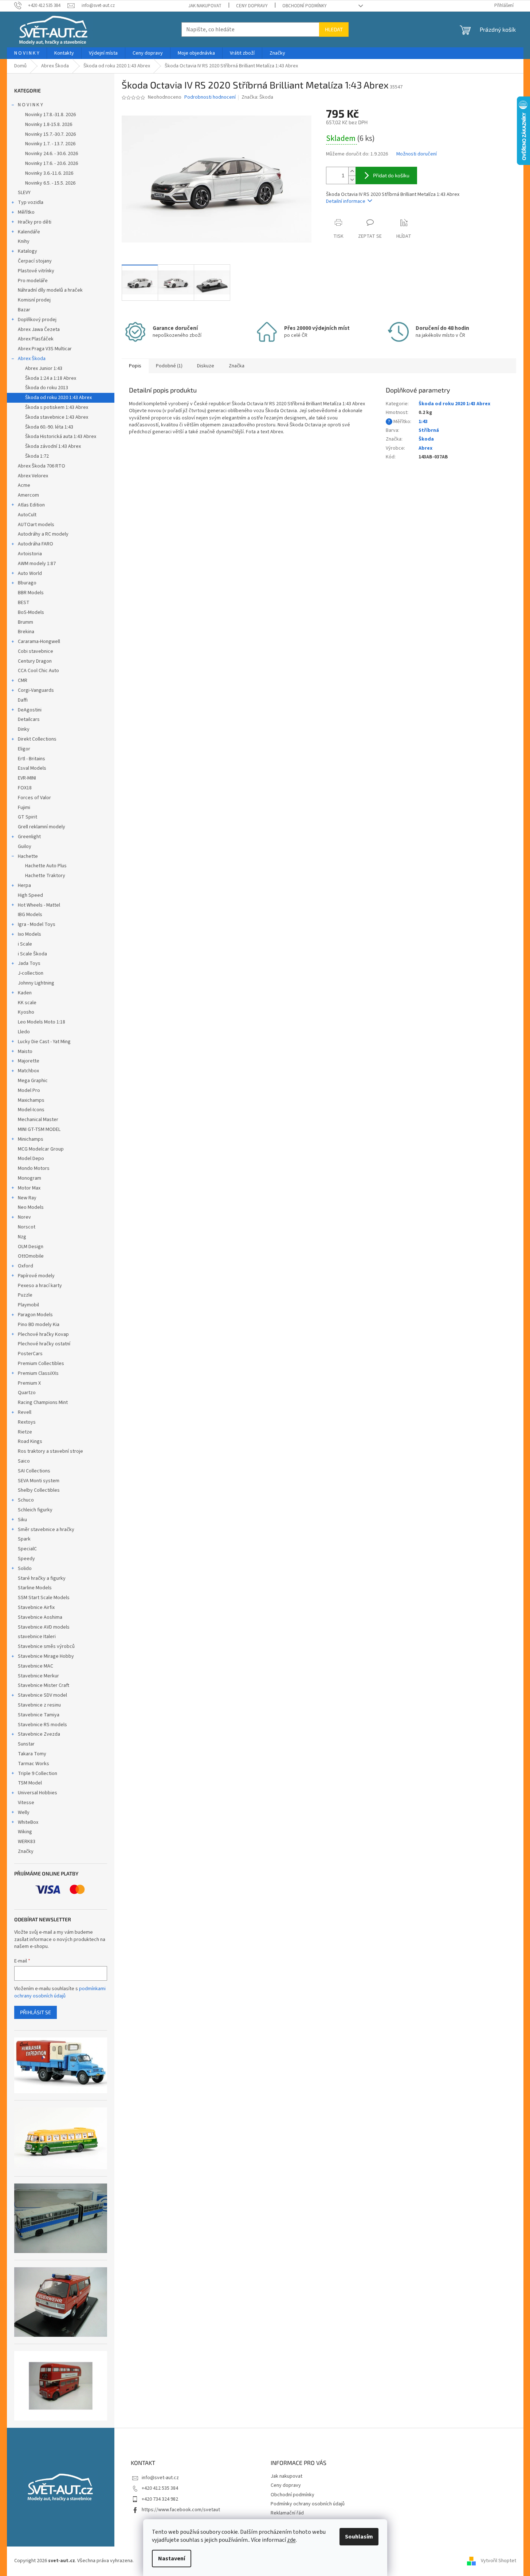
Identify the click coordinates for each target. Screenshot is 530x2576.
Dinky (24, 729)
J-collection (31, 973)
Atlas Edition (31, 505)
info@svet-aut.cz (160, 2478)
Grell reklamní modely (42, 827)
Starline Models (35, 1588)
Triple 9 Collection (38, 1774)
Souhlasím (359, 2537)
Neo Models (31, 1207)
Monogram (30, 1178)
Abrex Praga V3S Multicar (45, 349)
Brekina (26, 632)
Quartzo (27, 1393)
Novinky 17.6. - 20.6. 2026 (52, 163)
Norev (24, 1217)
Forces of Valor (34, 798)
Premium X (29, 1383)
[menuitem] (27, 53)
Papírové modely (36, 1276)
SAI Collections (34, 1471)
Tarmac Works (34, 1764)
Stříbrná (429, 430)
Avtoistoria (30, 554)
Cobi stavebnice (36, 651)
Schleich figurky (35, 1510)
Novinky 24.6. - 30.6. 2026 (52, 154)
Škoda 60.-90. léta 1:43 (49, 427)
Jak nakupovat (205, 6)
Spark (24, 1539)
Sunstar (26, 1744)
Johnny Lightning (36, 983)
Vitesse (26, 1803)
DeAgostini (30, 710)
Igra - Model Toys (37, 924)
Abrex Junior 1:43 (44, 368)
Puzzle (25, 1295)
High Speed (30, 895)
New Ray (27, 1198)
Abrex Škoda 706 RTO (42, 466)
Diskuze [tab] (206, 366)
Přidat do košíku (391, 175)
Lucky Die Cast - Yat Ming (44, 1042)
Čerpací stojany (35, 261)
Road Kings (30, 1441)
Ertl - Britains (32, 759)
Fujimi (24, 808)
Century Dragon (35, 661)
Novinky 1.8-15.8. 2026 (49, 125)
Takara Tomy (32, 1754)
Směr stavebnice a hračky (46, 1530)
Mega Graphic (33, 1081)
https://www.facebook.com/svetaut (181, 2510)
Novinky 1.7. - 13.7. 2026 (50, 144)
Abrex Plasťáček (36, 339)
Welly (24, 1812)
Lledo (24, 1032)
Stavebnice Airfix (36, 1607)
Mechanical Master (38, 1120)
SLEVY (24, 193)
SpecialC (27, 1549)
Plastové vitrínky (36, 271)
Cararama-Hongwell (39, 642)
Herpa (24, 885)
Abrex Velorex (33, 476)
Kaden (25, 993)
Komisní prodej (34, 300)
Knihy (24, 241)
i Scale (25, 944)
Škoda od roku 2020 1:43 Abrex (58, 398)
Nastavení (172, 2559)
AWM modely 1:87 (37, 564)
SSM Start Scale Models (44, 1598)
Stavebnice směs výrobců (46, 1646)
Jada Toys (29, 963)
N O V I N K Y (30, 105)
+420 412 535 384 (160, 2488)
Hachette (28, 856)
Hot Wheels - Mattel (39, 905)
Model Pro (29, 1090)
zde (291, 2540)
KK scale (27, 1003)
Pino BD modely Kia (39, 1325)
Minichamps (31, 1139)
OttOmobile (31, 1256)
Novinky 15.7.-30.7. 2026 (50, 134)
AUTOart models (36, 525)
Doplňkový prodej (37, 320)
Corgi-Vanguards (36, 690)
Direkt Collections (37, 739)
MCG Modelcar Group (41, 1149)
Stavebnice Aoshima (40, 1617)
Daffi (23, 700)
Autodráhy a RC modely (43, 534)
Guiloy (25, 847)
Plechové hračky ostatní (44, 1344)
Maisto (25, 1052)
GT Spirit (28, 817)
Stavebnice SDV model (42, 1695)
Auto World (30, 573)
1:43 (423, 422)
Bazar (24, 310)
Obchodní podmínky (305, 6)
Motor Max (29, 1188)
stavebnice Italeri (37, 1637)
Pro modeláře (33, 281)
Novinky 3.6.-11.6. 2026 (49, 173)
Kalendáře (29, 232)
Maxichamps (31, 1100)
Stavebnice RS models (42, 1725)
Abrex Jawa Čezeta (39, 330)
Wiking (25, 1832)
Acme (24, 485)
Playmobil (28, 1305)
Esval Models (32, 768)
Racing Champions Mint (43, 1403)
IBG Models (30, 915)
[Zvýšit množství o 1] (352, 171)
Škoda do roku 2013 (47, 388)
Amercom (28, 495)
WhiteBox (28, 1822)
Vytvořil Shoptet (498, 2561)
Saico (24, 1461)
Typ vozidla (31, 202)
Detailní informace (346, 201)
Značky (26, 1851)
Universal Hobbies (38, 1793)
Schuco (26, 1500)
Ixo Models (30, 934)
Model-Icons (31, 1110)
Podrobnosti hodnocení (210, 97)
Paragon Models (35, 1315)
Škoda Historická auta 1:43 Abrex (61, 437)
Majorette (29, 1061)
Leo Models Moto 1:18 (42, 1022)
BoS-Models (31, 612)
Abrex (425, 448)
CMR (23, 681)
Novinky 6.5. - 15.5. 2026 (50, 183)
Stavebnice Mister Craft (44, 1685)
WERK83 (27, 1842)
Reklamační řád (287, 2513)
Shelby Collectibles (39, 1490)
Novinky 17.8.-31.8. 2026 (50, 115)
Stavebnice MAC (36, 1666)
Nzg (22, 1237)
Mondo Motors (34, 1168)
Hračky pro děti (35, 222)
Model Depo (31, 1159)
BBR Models (31, 593)
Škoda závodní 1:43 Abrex (53, 446)
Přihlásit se (36, 2012)
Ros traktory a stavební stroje (50, 1451)
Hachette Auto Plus (46, 866)
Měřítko (26, 212)
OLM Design (31, 1247)
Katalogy (28, 251)
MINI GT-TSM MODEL (39, 1129)
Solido (25, 1569)
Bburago (27, 583)
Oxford (25, 1266)
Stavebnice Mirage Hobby (46, 1656)
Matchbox (28, 1071)
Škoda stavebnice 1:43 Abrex (57, 417)
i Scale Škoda (32, 954)
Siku (22, 1520)
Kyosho (26, 1012)
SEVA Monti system (39, 1481)
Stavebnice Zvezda (39, 1734)
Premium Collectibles (41, 1364)
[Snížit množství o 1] (352, 180)
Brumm (25, 622)
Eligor (24, 749)
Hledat (334, 29)
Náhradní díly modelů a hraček (50, 290)
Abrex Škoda (32, 359)
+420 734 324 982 (160, 2499)
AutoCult (27, 515)
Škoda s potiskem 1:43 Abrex (57, 407)
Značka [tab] (237, 366)
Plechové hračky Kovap (43, 1334)
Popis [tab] (135, 366)
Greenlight (29, 837)
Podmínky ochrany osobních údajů (308, 2504)
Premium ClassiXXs (38, 1373)
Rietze (25, 1432)
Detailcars (29, 719)
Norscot (27, 1227)
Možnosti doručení (417, 154)
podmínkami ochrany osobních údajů (60, 1992)
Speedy (26, 1559)
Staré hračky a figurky (42, 1578)
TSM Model (30, 1783)
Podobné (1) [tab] (169, 366)
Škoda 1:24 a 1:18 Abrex (51, 378)
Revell (25, 1412)
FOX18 (25, 788)
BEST (24, 603)
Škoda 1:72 (37, 456)
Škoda (426, 439)
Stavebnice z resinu (39, 1705)
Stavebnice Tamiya (39, 1715)
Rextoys (27, 1422)
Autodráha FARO (36, 544)
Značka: (257, 97)
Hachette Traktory (45, 876)
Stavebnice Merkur (38, 1676)
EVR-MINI (27, 778)
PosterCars (30, 1354)
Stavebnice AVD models (44, 1627)
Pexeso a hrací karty (40, 1286)
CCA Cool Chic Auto (38, 671)
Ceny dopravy (252, 6)
